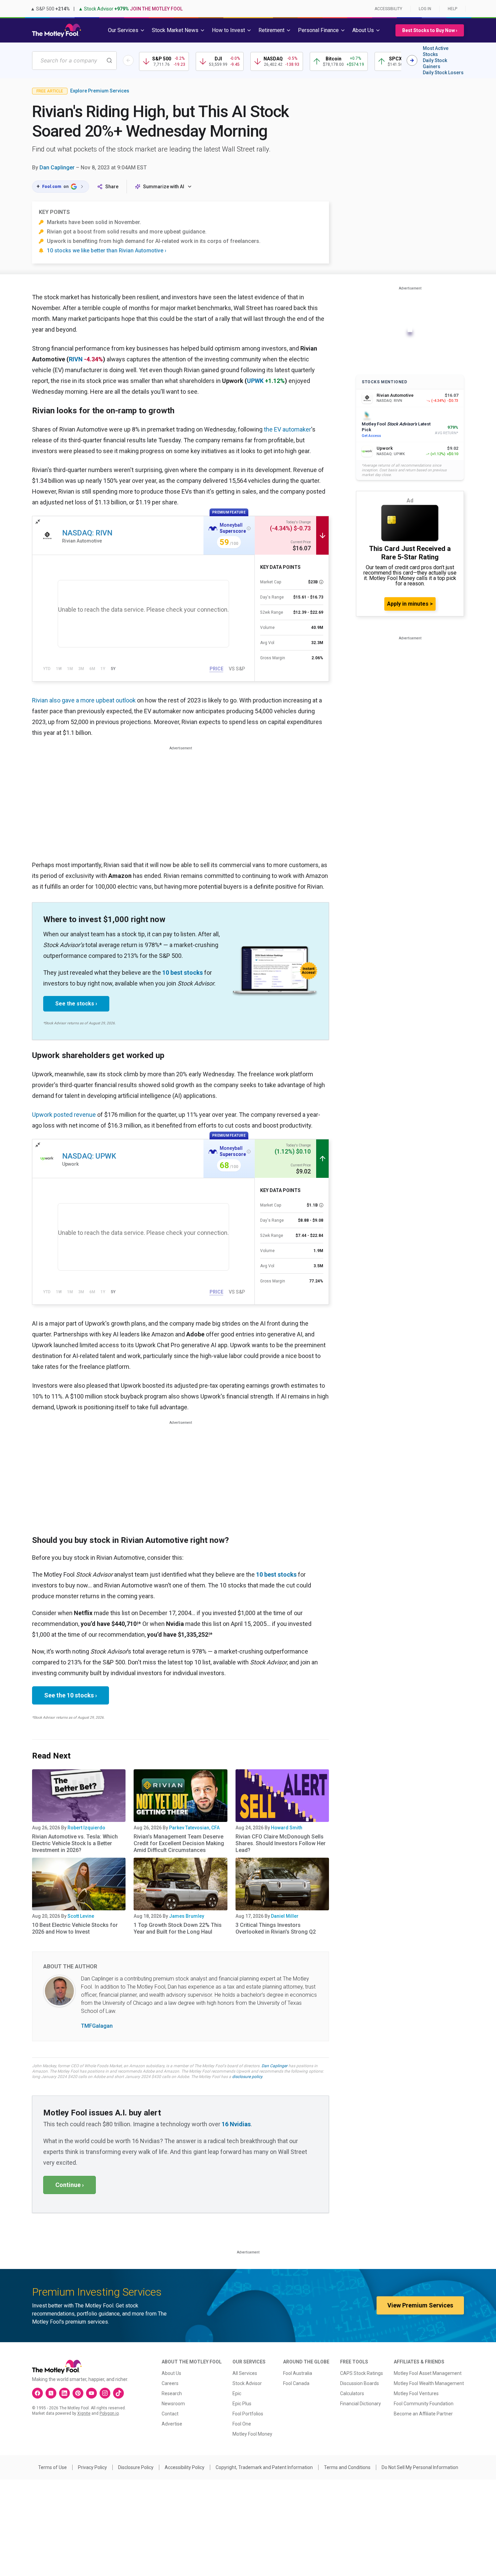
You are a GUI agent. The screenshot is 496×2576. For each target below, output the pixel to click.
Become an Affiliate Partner (423, 2414)
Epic (237, 2393)
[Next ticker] (412, 60)
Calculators (352, 2393)
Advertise (172, 2424)
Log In (425, 9)
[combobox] (74, 61)
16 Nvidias (236, 2124)
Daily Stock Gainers (435, 63)
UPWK (255, 381)
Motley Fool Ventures (416, 2393)
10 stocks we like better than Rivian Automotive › (107, 251)
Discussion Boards (360, 2383)
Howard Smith (287, 1828)
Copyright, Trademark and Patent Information (264, 2467)
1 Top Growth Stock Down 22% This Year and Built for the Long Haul (178, 1928)
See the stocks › (76, 1004)
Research (172, 2393)
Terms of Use (52, 2467)
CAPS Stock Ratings (362, 2373)
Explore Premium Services (100, 91)
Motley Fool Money (252, 2434)
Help (452, 9)
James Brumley (187, 1916)
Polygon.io (109, 2413)
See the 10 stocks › (71, 1695)
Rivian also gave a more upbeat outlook (84, 700)
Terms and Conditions (347, 2467)
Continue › (70, 2185)
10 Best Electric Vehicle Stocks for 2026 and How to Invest (75, 1928)
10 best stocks (183, 973)
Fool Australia (298, 2373)
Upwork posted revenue (64, 1115)
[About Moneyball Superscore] (249, 528)
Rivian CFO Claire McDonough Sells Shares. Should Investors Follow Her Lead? (281, 1843)
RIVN (76, 359)
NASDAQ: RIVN (87, 533)
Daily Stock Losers (443, 73)
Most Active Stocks (436, 51)
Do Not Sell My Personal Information (420, 2467)
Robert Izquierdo (86, 1828)
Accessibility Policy (185, 2467)
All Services (245, 2373)
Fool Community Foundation (424, 2404)
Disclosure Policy (136, 2467)
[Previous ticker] (128, 60)
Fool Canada (296, 2383)
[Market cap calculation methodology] (321, 582)
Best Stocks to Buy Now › (430, 30)
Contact (170, 2414)
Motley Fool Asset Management (428, 2373)
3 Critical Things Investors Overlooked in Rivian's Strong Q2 (276, 1928)
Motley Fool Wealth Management (429, 2383)
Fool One (242, 2424)
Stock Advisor (247, 2383)
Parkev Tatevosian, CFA (194, 1828)
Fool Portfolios (248, 2414)
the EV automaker (287, 429)
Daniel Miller (285, 1916)
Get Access (371, 436)
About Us (171, 2373)
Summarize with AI (164, 187)
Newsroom (173, 2404)
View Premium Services (420, 2305)
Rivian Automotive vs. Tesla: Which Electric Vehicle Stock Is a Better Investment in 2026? (75, 1843)
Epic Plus (242, 2404)
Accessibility (388, 9)
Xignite (84, 2413)
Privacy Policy (92, 2467)
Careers (170, 2383)
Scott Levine (81, 1916)
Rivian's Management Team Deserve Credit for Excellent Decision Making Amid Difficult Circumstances (179, 1843)
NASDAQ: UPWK (89, 1156)
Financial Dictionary (361, 2404)
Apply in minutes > (410, 604)
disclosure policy (247, 2077)
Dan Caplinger (57, 168)
